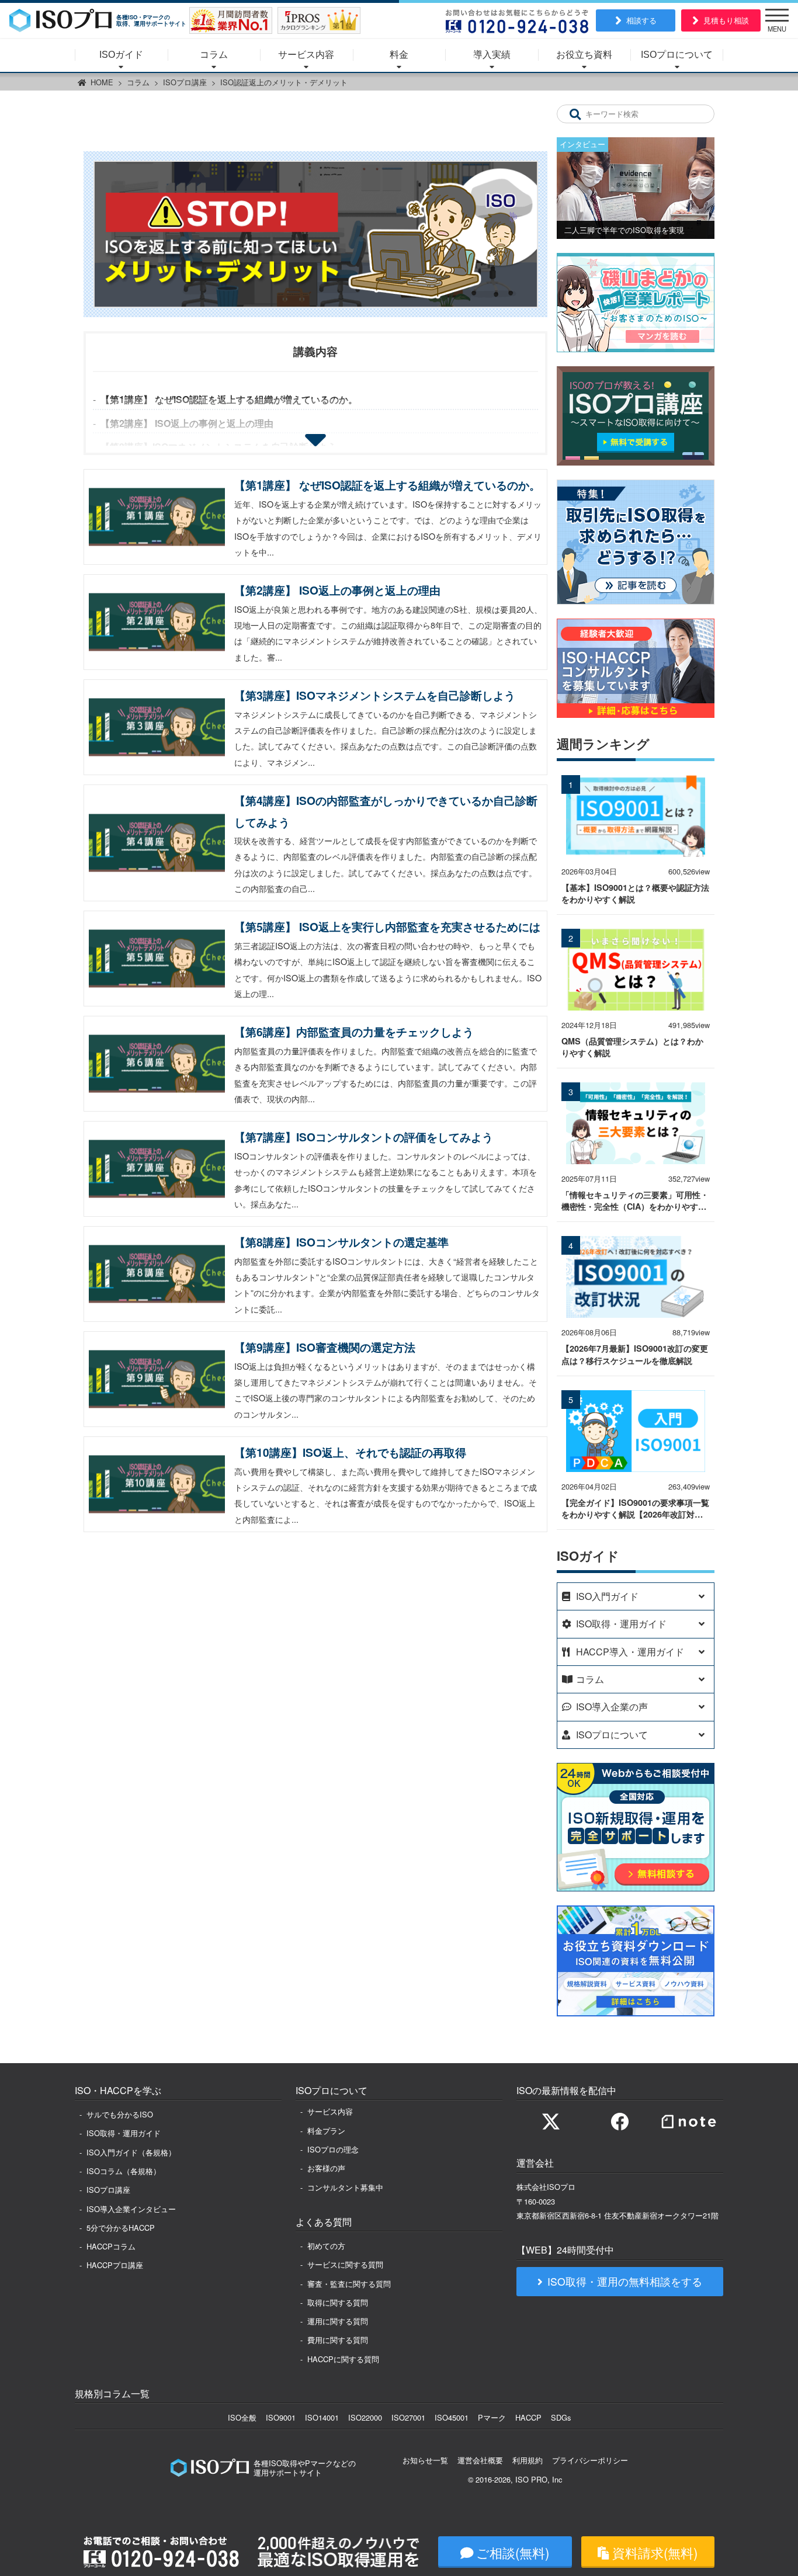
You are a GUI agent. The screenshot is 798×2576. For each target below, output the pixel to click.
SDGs (561, 2417)
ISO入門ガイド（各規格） (131, 2152)
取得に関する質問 (338, 2302)
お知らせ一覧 (425, 2460)
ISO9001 (281, 2417)
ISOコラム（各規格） (124, 2171)
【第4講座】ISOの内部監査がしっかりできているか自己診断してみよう (386, 811)
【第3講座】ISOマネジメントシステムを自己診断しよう (375, 695)
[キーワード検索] (575, 114)
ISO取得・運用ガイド (124, 2133)
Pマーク (492, 2417)
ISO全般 (242, 2417)
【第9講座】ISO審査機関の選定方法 (325, 1347)
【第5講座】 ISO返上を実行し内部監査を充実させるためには (387, 926)
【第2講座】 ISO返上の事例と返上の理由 (187, 423)
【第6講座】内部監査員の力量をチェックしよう (354, 1032)
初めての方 (326, 2246)
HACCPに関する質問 (343, 2359)
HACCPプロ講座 (115, 2265)
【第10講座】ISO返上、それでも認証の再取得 (350, 1452)
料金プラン (326, 2131)
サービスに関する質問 (345, 2264)
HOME (102, 82)
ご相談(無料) (513, 2552)
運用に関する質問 (338, 2321)
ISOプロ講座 (185, 82)
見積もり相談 (726, 20)
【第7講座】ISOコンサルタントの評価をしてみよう (364, 1137)
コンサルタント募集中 (345, 2187)
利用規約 (528, 2460)
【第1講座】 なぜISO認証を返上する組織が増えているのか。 (229, 399)
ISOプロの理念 (333, 2149)
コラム (214, 55)
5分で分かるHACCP (121, 2228)
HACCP (528, 2417)
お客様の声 (326, 2168)
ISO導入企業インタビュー (131, 2209)
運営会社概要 (480, 2460)
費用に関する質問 (338, 2340)
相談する (641, 20)
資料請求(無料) (655, 2552)
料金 (399, 55)
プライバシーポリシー (590, 2460)
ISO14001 (322, 2417)
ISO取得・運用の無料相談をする (625, 2281)
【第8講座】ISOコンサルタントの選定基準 (341, 1242)
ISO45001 (452, 2417)
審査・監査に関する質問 (349, 2284)
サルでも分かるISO (120, 2114)
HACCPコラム (111, 2246)
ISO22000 (365, 2417)
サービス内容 (306, 55)
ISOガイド (121, 55)
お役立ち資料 (584, 55)
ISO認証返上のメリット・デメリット (284, 82)
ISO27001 (408, 2417)
